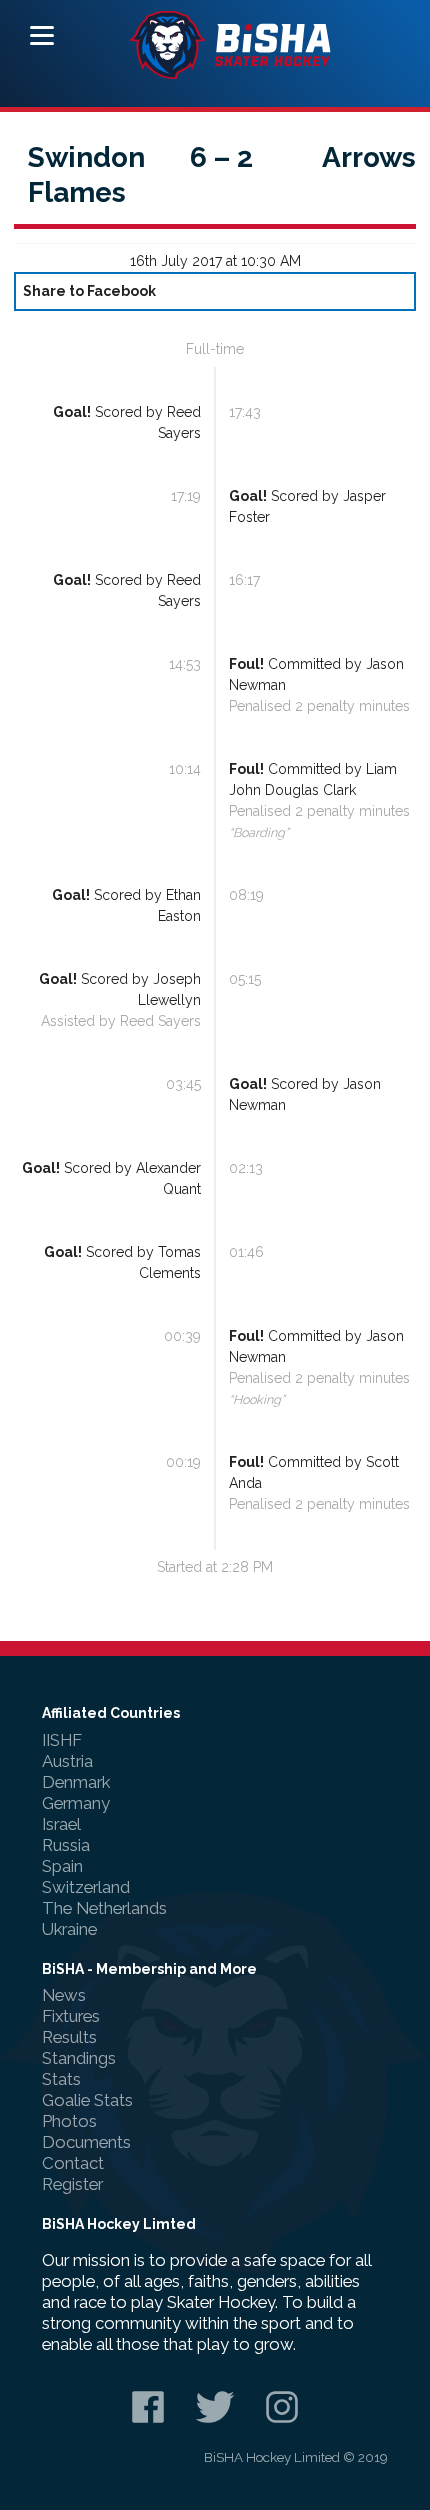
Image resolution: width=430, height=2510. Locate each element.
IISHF (62, 1740)
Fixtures (71, 2016)
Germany (76, 1803)
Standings (79, 2058)
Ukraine (69, 1929)
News (64, 1995)
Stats (61, 2079)
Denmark (76, 1782)
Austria (67, 1761)
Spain (62, 1866)
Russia (66, 1845)
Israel (61, 1824)
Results (69, 2037)
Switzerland (86, 1887)
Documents (86, 2142)
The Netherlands (104, 1908)
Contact (73, 2163)
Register (72, 2184)
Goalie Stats (87, 2100)
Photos (69, 2121)
